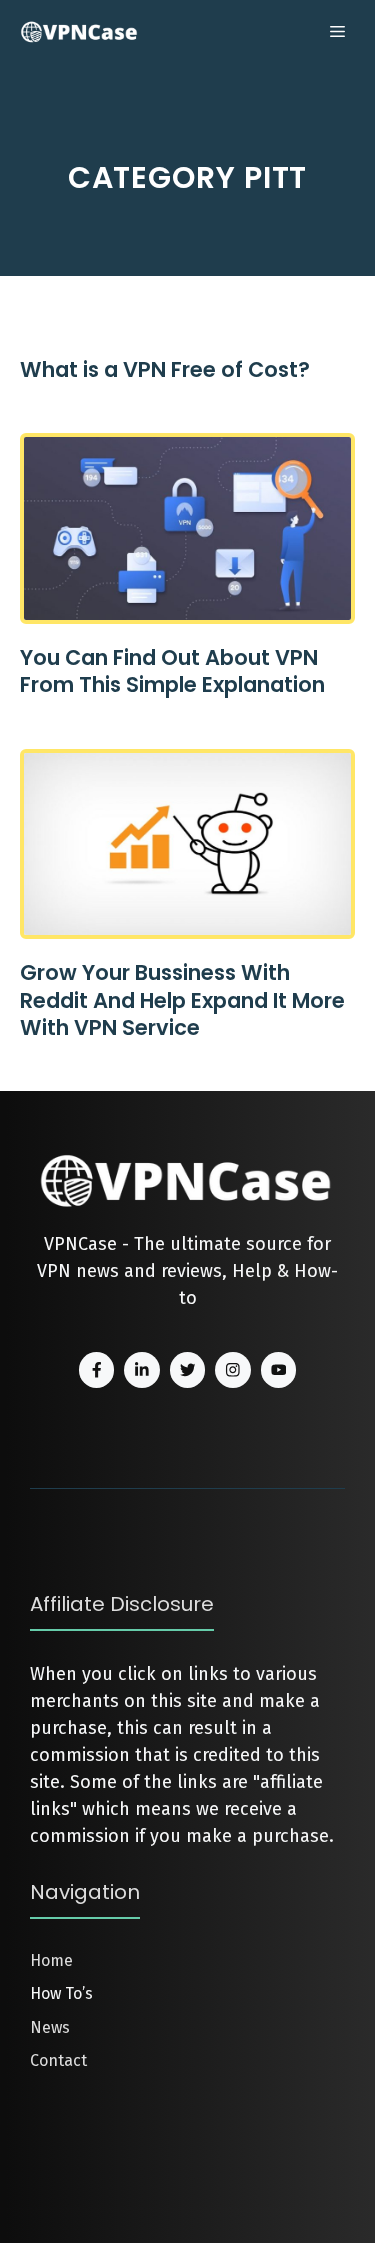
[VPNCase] (80, 32)
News (50, 2027)
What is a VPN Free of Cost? (165, 369)
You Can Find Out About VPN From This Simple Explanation (172, 671)
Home (51, 1960)
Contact (58, 2060)
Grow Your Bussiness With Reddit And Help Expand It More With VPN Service (182, 1000)
